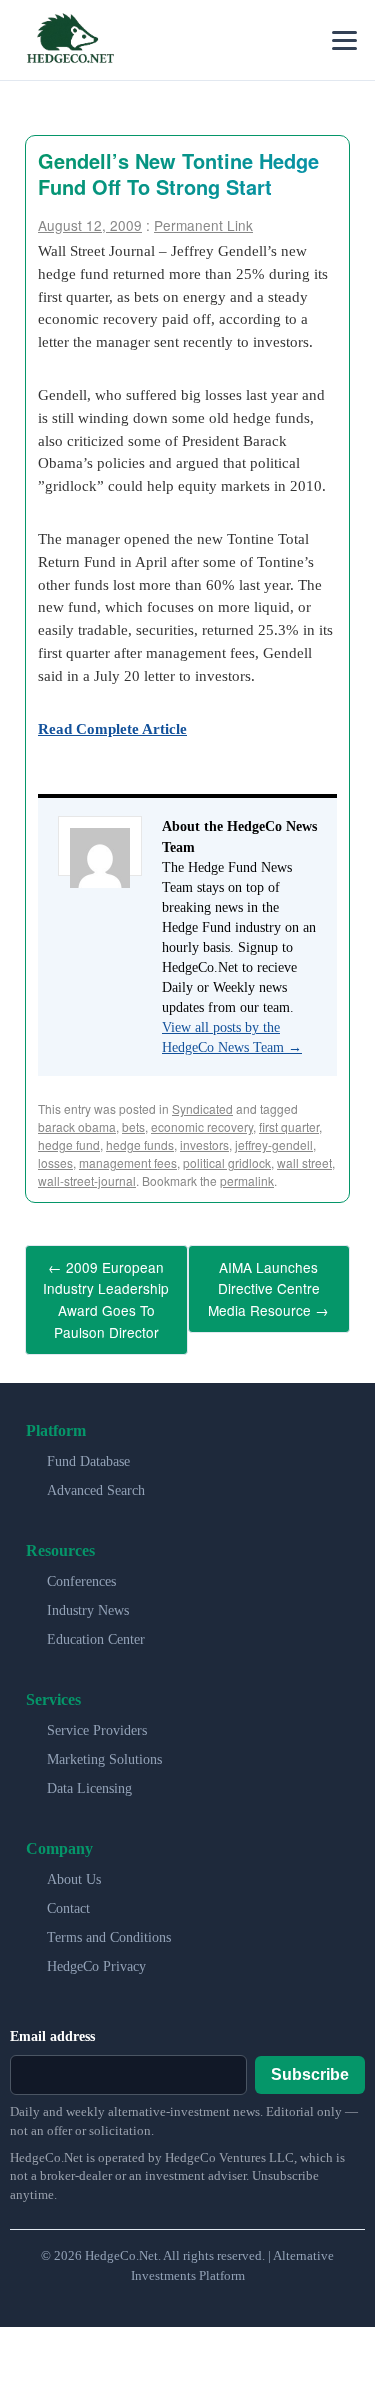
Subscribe (310, 2060)
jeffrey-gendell (274, 1144)
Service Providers (97, 1715)
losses (55, 1162)
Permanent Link (203, 225)
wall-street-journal (87, 1180)
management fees (128, 1162)
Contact (68, 1893)
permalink (247, 1180)
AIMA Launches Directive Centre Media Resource (268, 1284)
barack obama (77, 1126)
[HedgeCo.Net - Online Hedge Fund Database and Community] (70, 40)
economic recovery (202, 1126)
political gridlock (227, 1162)
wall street (304, 1162)
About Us (74, 1864)
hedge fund (69, 1144)
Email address (52, 2021)
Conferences (81, 1566)
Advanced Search (96, 1475)
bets (133, 1126)
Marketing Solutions (104, 1744)
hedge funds (140, 1144)
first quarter (289, 1126)
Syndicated (202, 1108)
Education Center (96, 1624)
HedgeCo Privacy (96, 1951)
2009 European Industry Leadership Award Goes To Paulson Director (106, 1293)
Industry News (88, 1595)
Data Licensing (89, 1773)
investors (204, 1144)
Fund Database (88, 1446)
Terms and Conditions (109, 1922)
